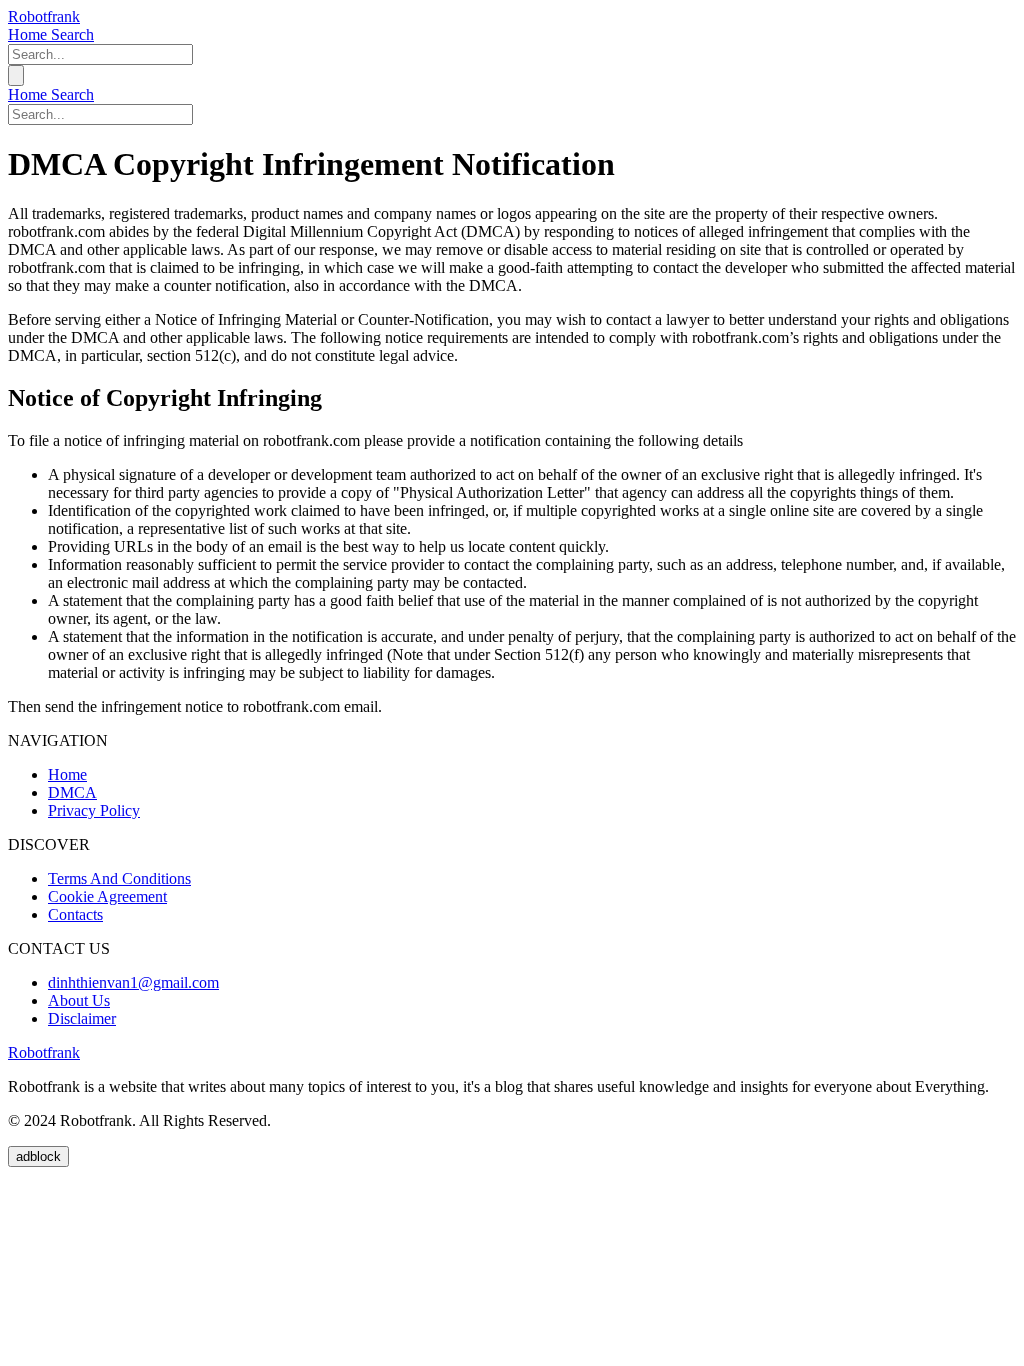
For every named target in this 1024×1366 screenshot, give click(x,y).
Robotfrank (44, 16)
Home (29, 34)
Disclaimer (82, 1018)
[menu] (16, 75)
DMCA (72, 792)
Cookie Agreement (107, 896)
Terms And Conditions (119, 878)
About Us (79, 1000)
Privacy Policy (94, 810)
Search (72, 34)
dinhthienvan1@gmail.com (133, 982)
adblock (38, 1156)
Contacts (75, 914)
